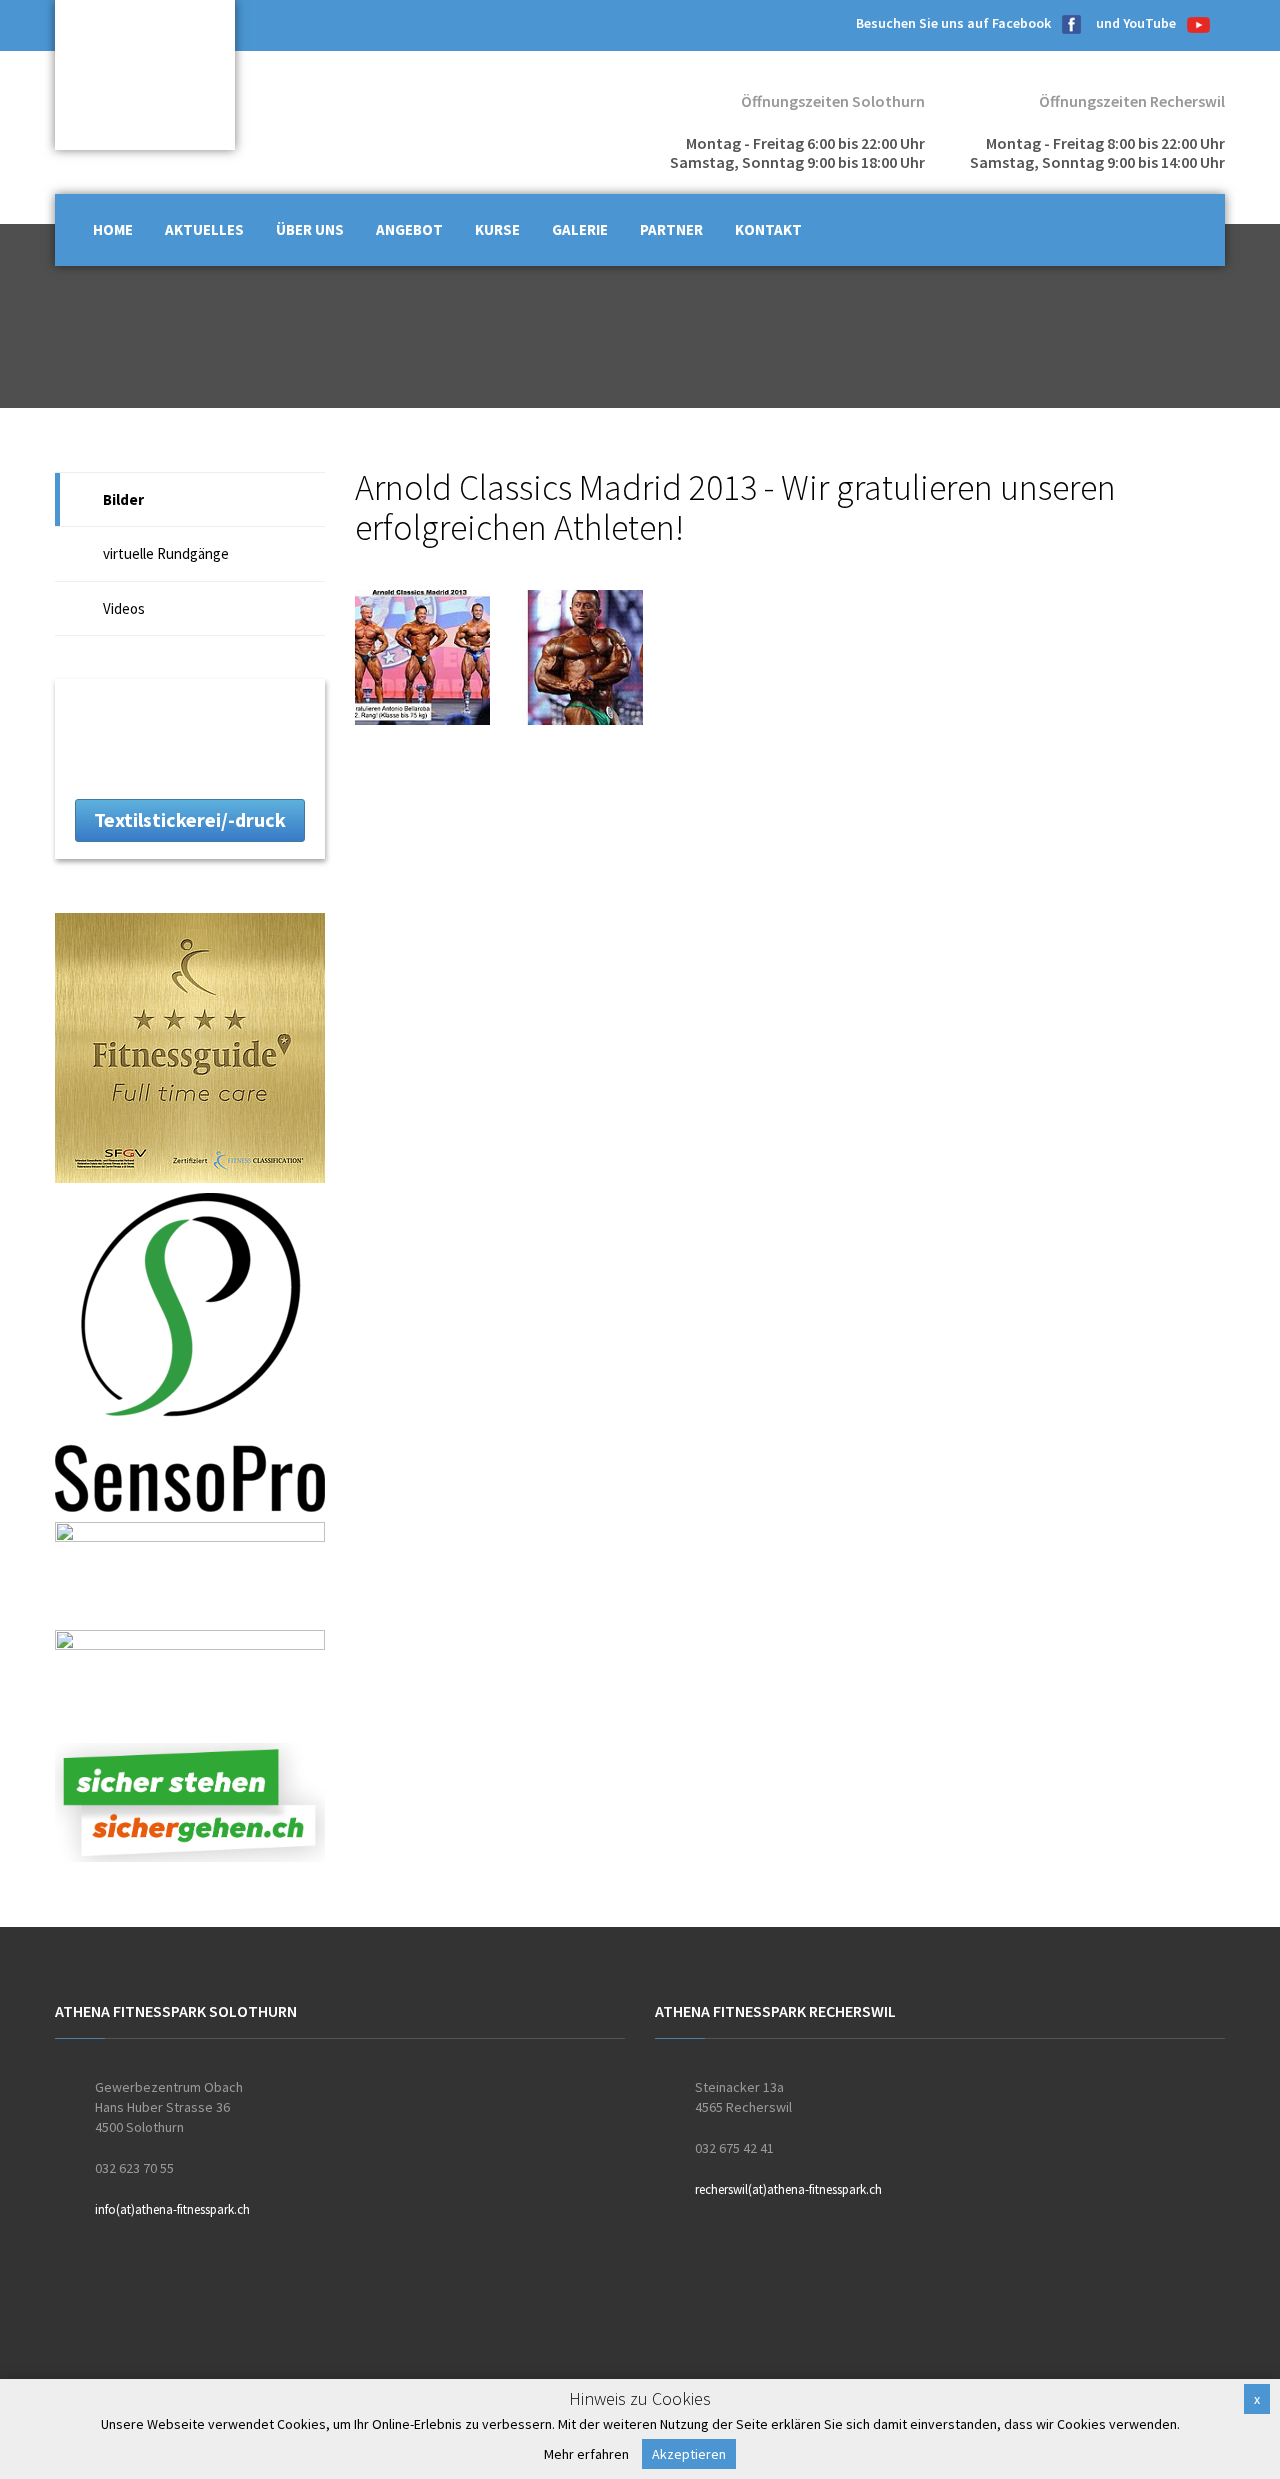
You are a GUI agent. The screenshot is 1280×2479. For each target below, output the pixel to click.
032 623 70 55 (134, 2168)
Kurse (497, 229)
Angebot (409, 229)
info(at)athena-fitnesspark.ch (172, 2209)
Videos (124, 608)
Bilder (123, 499)
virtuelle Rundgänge (166, 553)
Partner (671, 229)
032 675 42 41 (734, 2148)
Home (113, 229)
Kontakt (768, 229)
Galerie (580, 229)
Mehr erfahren (586, 2454)
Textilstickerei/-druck (190, 819)
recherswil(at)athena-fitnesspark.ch (788, 2189)
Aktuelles (204, 229)
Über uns (310, 229)
